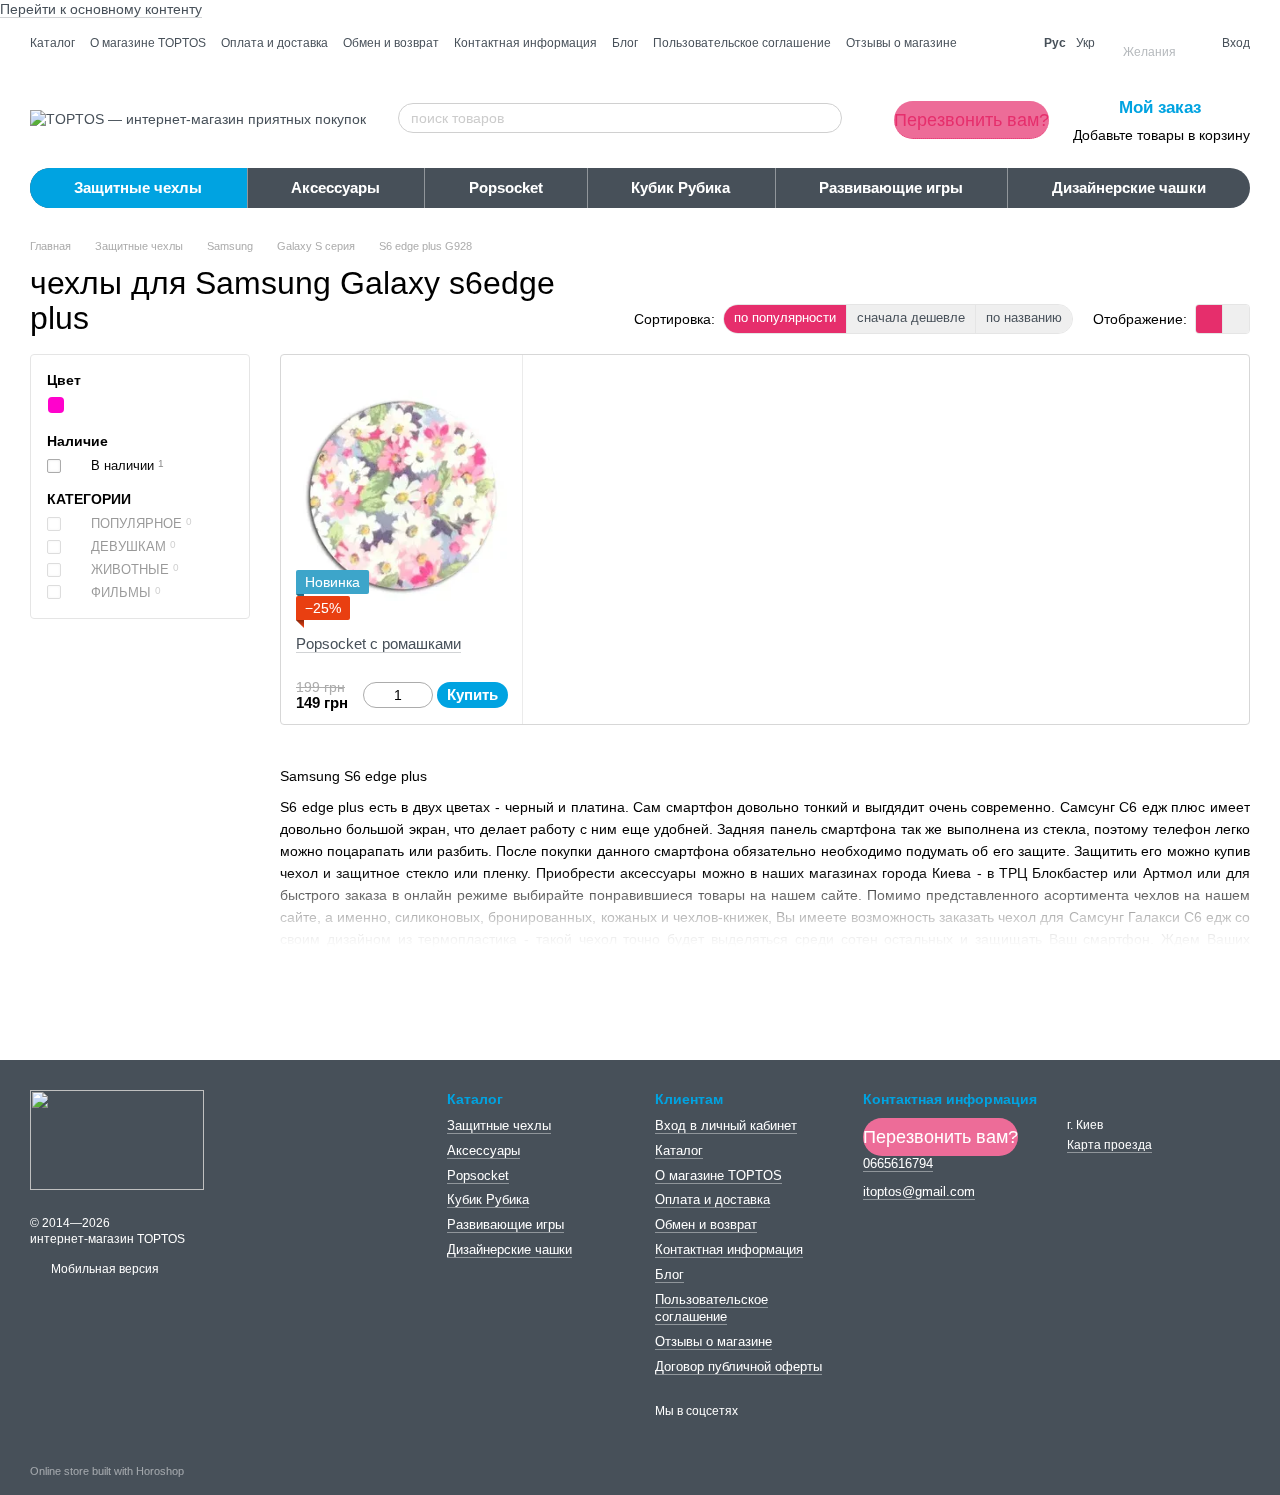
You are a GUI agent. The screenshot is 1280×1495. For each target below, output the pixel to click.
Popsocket (506, 187)
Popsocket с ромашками (378, 643)
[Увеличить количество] (423, 695)
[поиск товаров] (826, 118)
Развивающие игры (891, 187)
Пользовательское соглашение (742, 43)
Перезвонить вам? (971, 120)
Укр (1085, 43)
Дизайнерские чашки (1129, 187)
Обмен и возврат (391, 43)
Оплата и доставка (274, 43)
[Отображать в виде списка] (1236, 318)
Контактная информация (525, 43)
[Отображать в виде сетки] (1209, 318)
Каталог (52, 43)
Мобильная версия (103, 1269)
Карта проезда (1109, 1145)
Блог (625, 43)
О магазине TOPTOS (148, 43)
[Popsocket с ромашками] (401, 495)
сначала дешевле (911, 317)
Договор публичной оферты (738, 1366)
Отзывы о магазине (901, 43)
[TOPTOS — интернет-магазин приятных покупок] (117, 1139)
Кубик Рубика (680, 187)
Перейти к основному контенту (101, 9)
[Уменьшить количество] (372, 695)
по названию (1024, 317)
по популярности (785, 317)
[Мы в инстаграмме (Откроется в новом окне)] (1011, 43)
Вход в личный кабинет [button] (726, 1125)
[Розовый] (56, 406)
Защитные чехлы (138, 187)
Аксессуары (335, 187)
